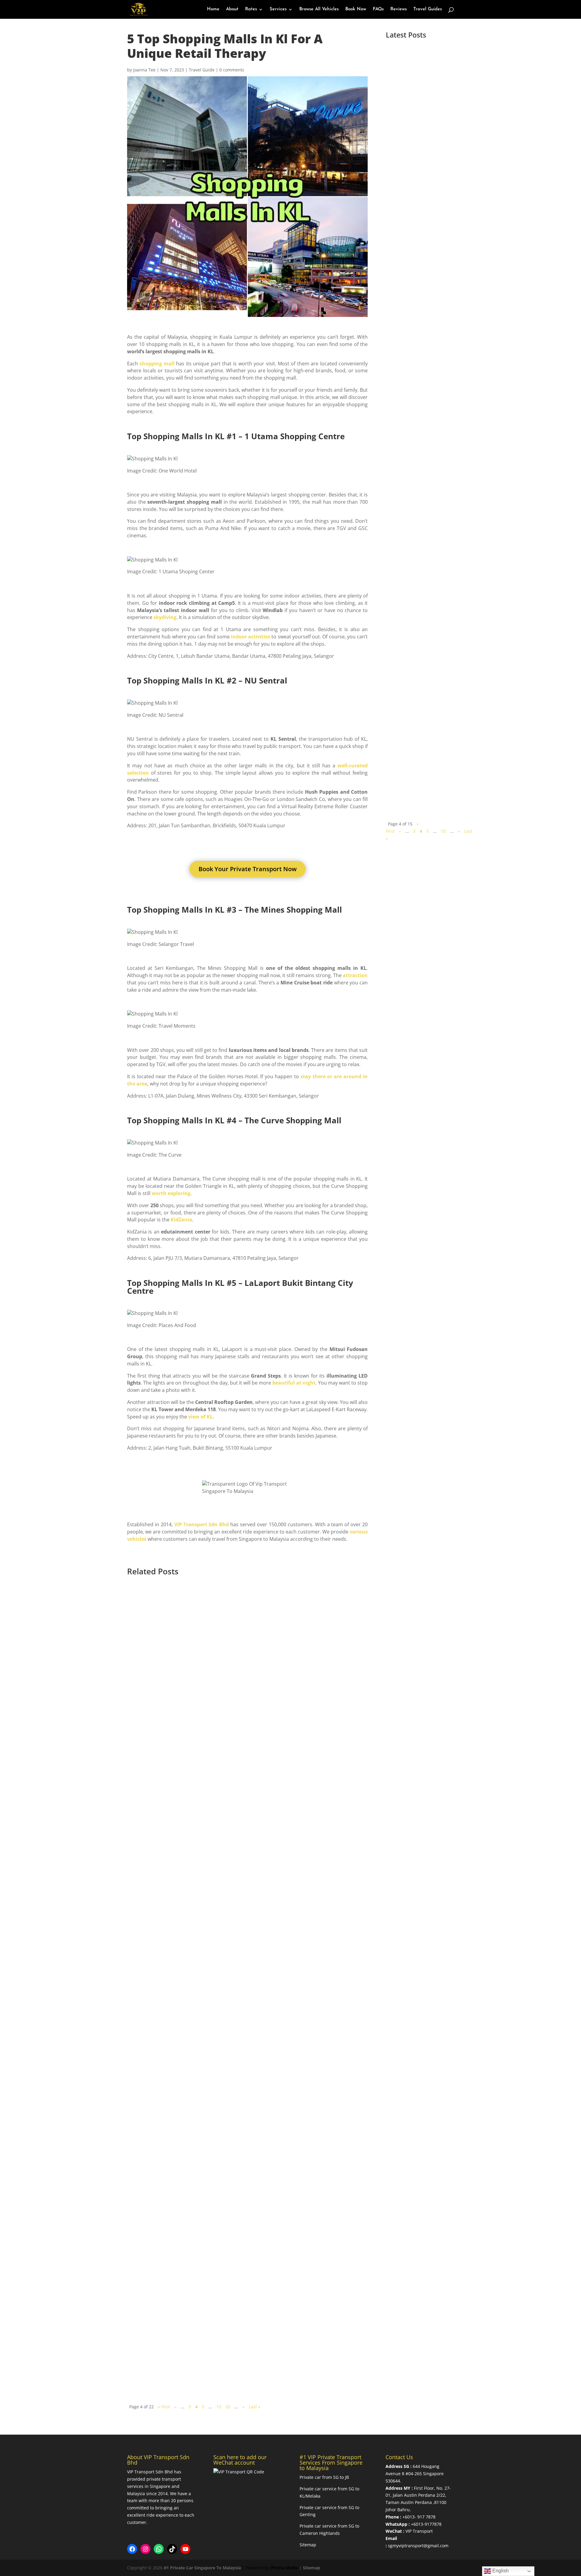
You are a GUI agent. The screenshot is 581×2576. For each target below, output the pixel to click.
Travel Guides (428, 9)
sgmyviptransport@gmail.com (418, 2546)
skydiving (164, 617)
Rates (251, 9)
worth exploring (170, 1193)
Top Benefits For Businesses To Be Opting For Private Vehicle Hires (235, 2349)
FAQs (378, 9)
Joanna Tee (144, 70)
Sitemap (308, 2545)
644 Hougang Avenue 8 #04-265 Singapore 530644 (415, 2474)
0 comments (232, 70)
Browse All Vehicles (319, 9)
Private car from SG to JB (324, 2477)
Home (213, 9)
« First (164, 2407)
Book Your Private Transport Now (248, 869)
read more (406, 181)
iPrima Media (284, 2568)
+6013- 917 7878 (419, 2517)
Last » (254, 2407)
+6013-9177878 (426, 2524)
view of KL (200, 1417)
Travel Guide (202, 70)
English (500, 2571)
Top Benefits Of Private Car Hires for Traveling (416, 271)
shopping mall (157, 364)
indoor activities (250, 637)
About (232, 9)
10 (443, 831)
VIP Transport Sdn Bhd (202, 1524)
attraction (355, 975)
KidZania (181, 1220)
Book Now (356, 9)
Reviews (399, 9)
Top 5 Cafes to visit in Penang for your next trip (418, 113)
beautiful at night (294, 1383)
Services (278, 9)
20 (228, 2407)
